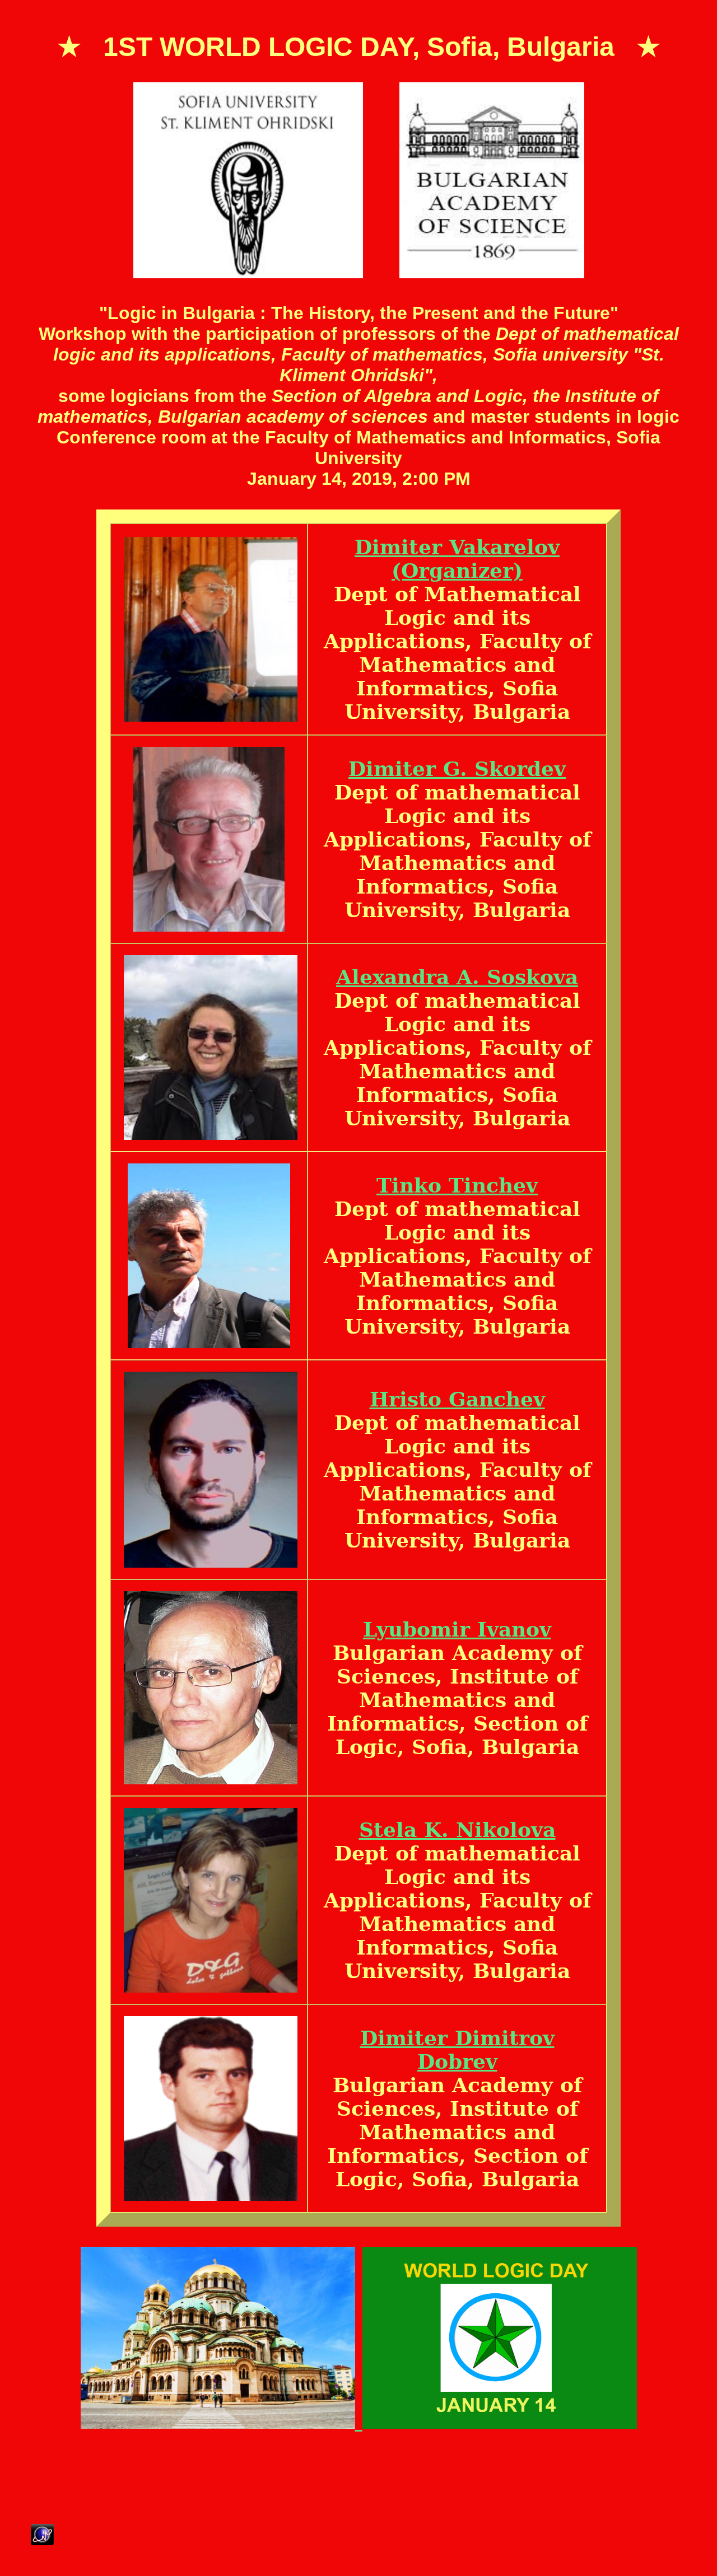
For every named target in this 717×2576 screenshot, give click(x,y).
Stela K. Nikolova (457, 1830)
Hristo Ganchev (457, 1399)
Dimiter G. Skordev (457, 769)
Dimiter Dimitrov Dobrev (457, 2050)
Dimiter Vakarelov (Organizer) (457, 559)
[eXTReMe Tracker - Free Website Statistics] (42, 2538)
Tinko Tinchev (457, 1185)
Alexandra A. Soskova (457, 977)
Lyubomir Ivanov (457, 1629)
